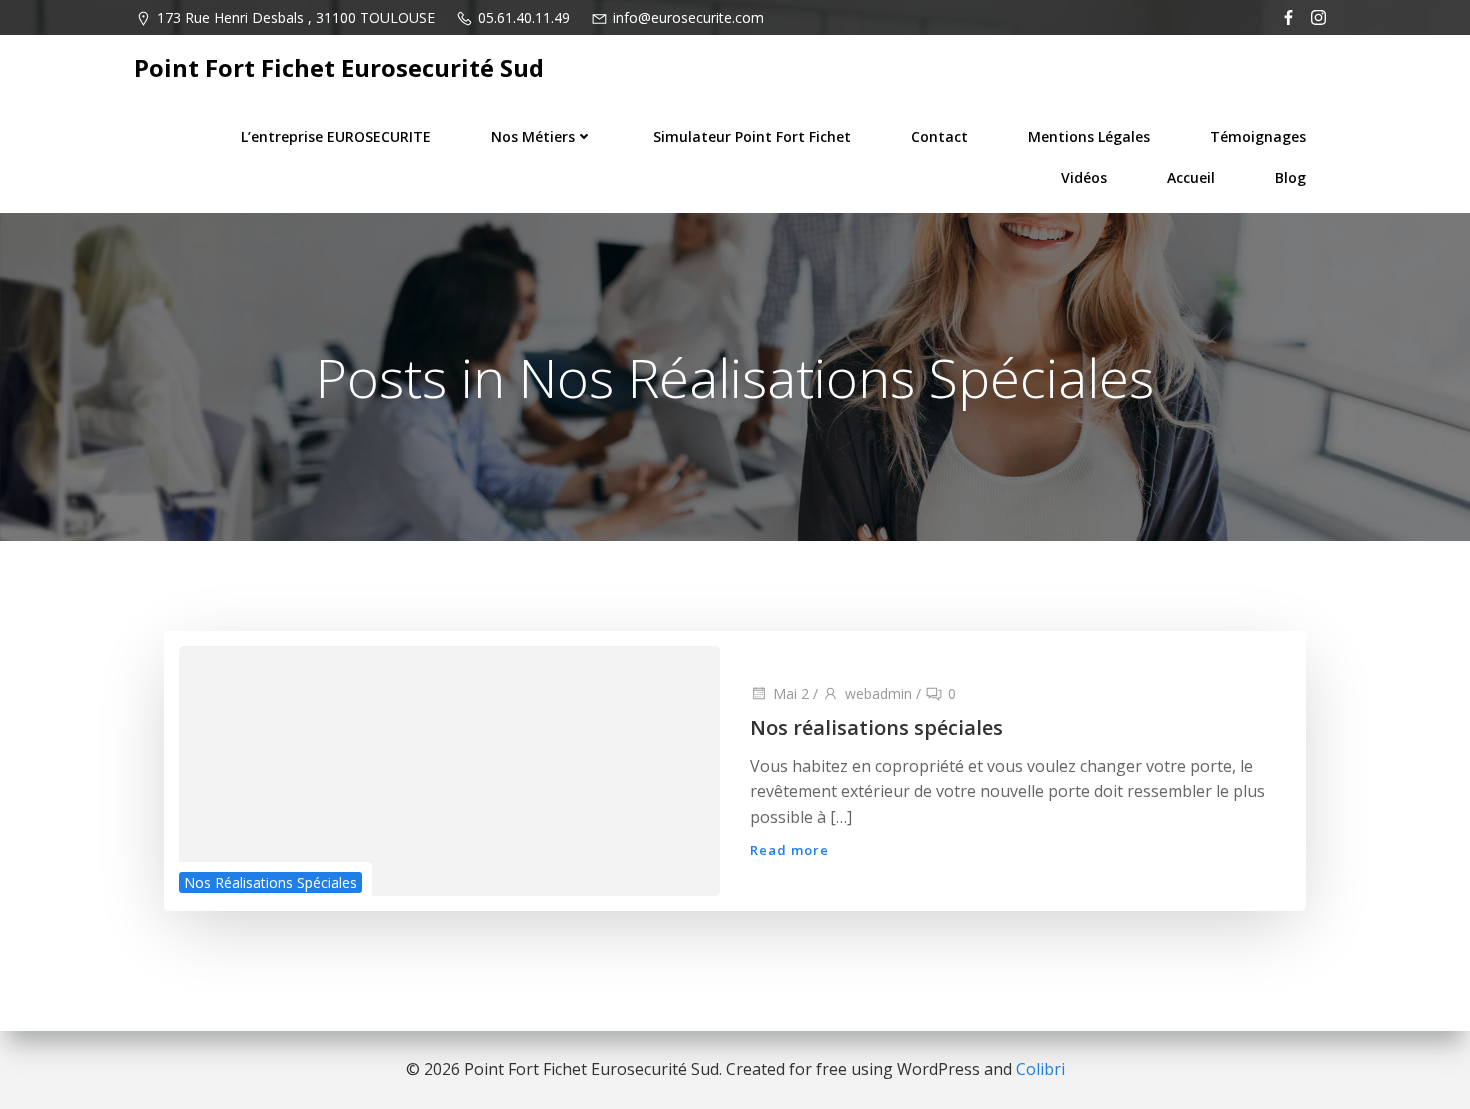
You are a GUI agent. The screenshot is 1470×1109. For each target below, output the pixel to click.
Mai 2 (791, 693)
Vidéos (1084, 177)
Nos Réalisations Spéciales (270, 882)
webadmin (878, 693)
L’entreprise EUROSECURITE (336, 136)
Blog (1290, 177)
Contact (939, 136)
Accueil (1191, 177)
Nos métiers (533, 136)
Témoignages (1258, 136)
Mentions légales (1089, 136)
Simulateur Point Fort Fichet (752, 136)
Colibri (1040, 1069)
